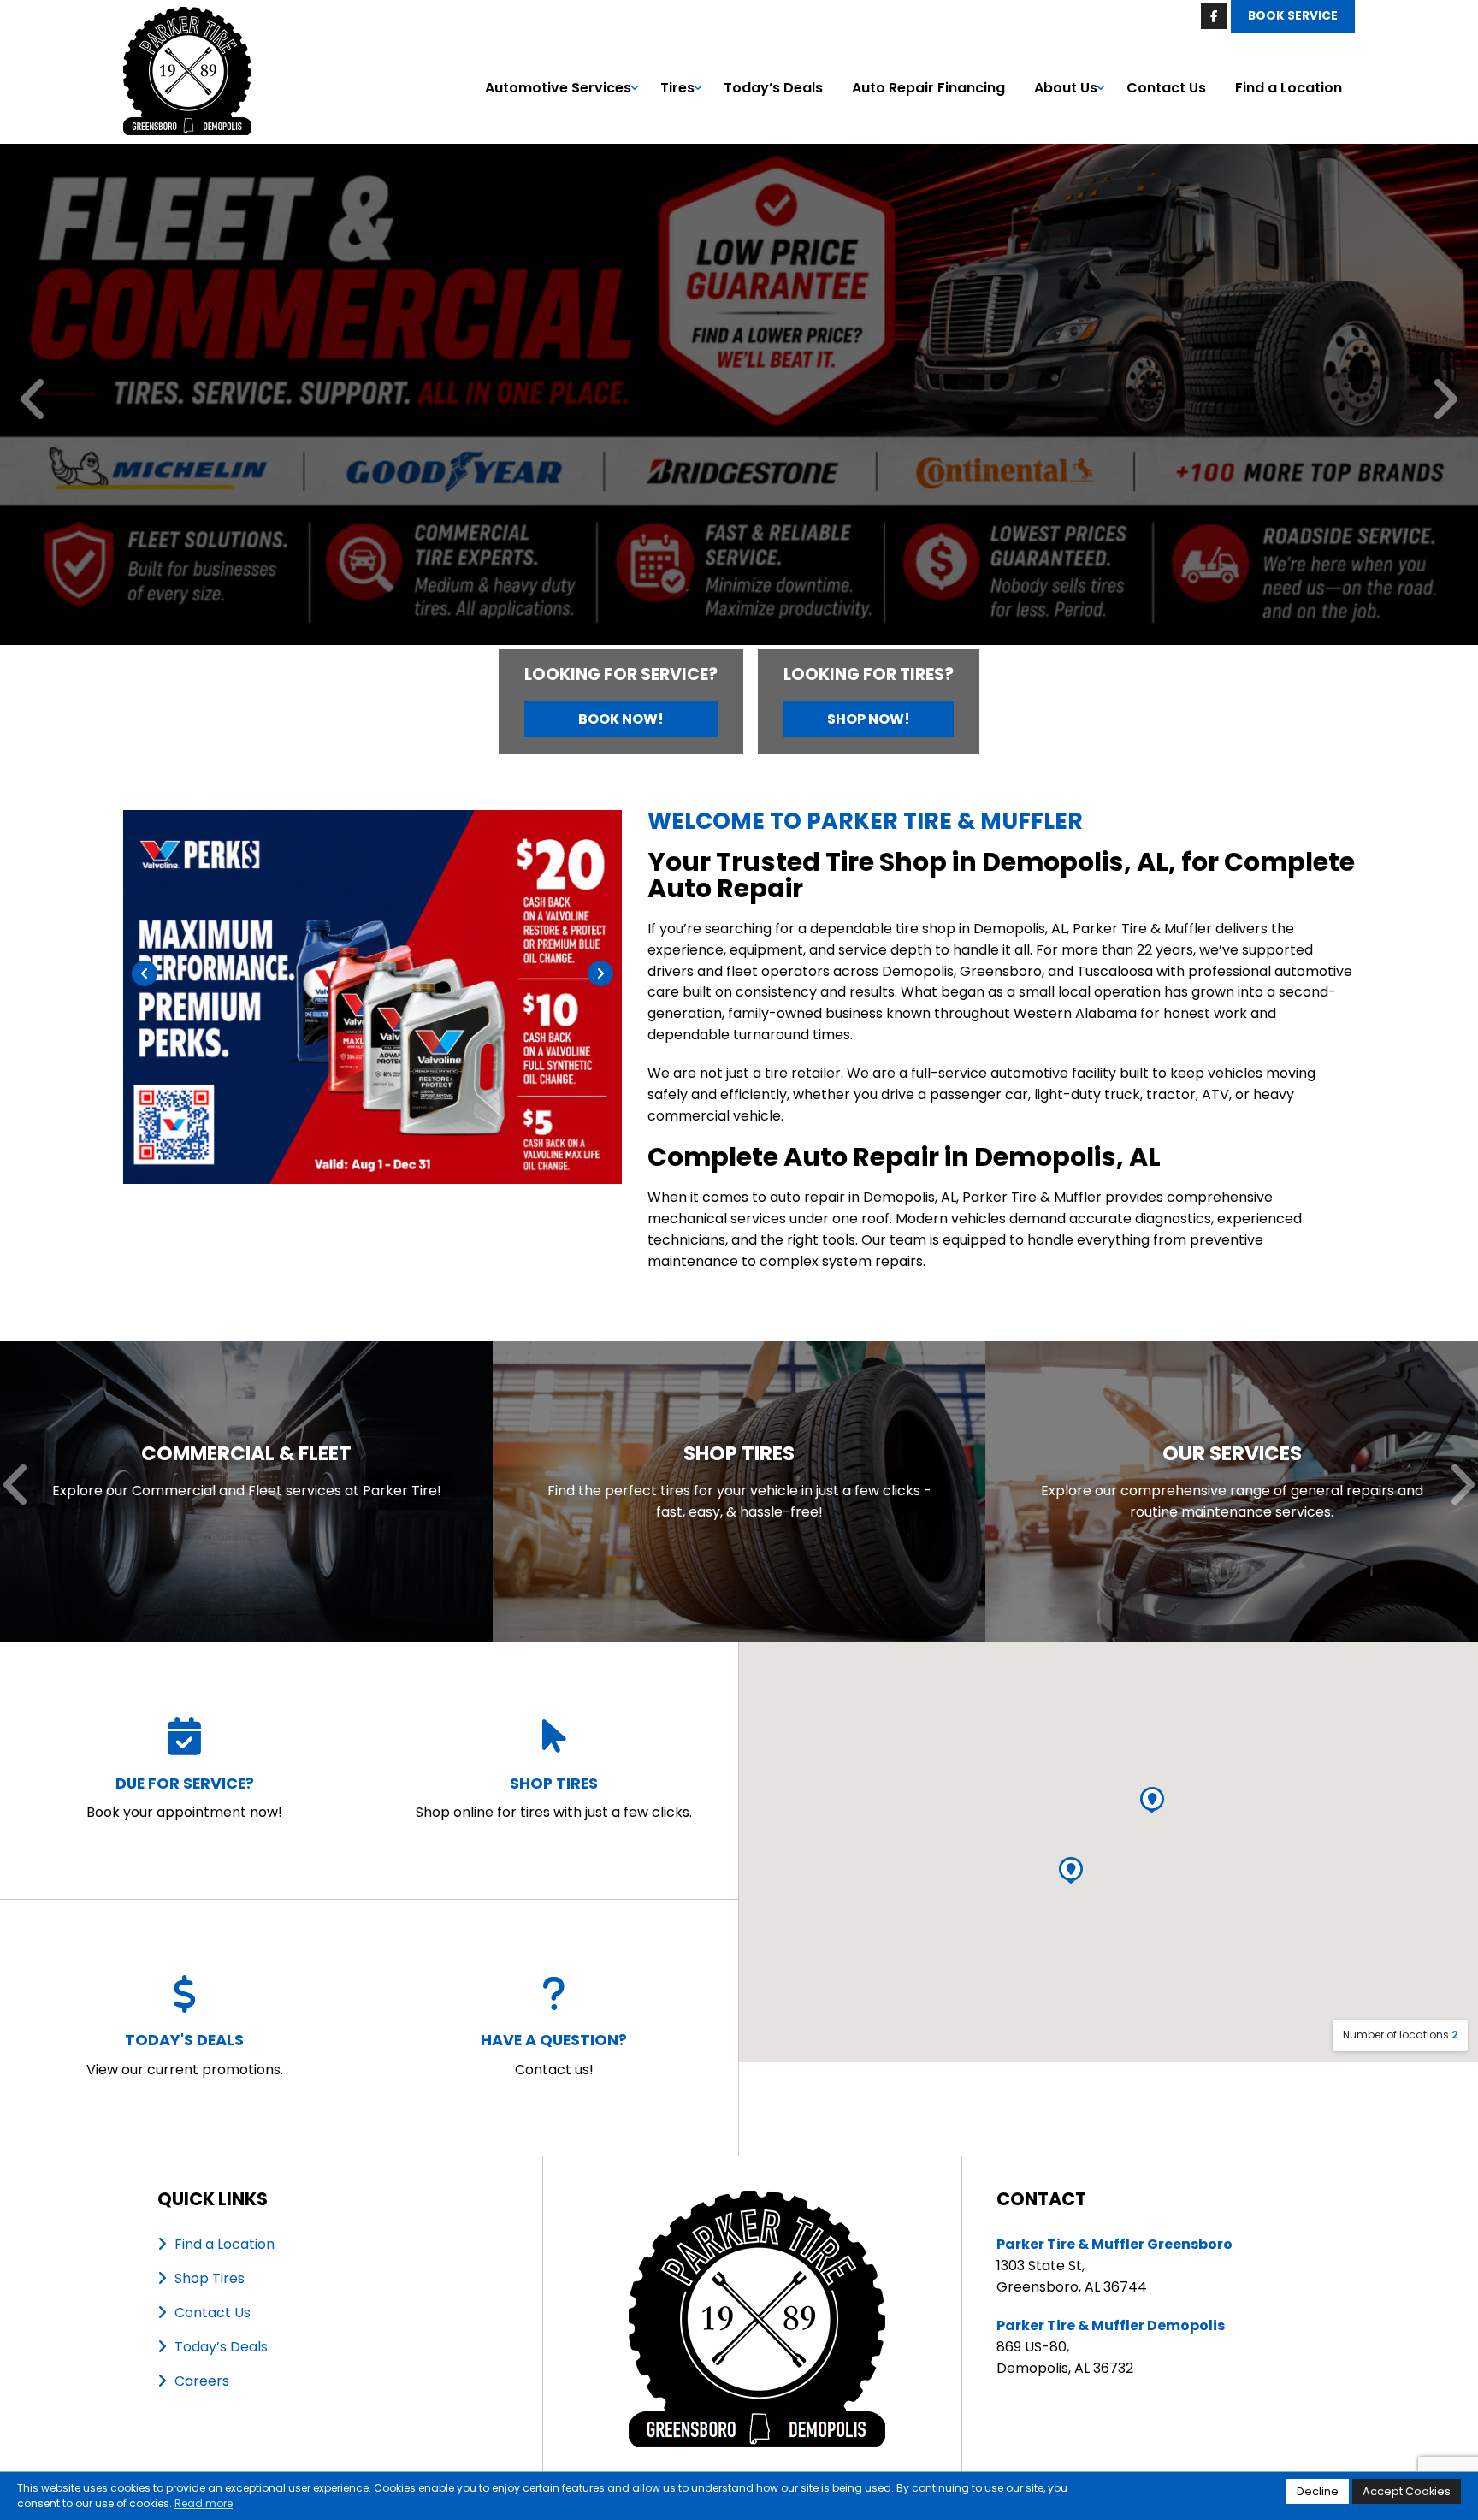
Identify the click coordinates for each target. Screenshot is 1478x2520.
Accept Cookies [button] (1407, 2491)
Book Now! (621, 719)
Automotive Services (558, 88)
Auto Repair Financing (928, 88)
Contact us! (554, 2054)
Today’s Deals (773, 88)
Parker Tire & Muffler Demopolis (1111, 2325)
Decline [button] (1318, 2491)
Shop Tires (210, 2278)
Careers (202, 2381)
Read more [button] (204, 2503)
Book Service (1293, 16)
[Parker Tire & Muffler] (187, 17)
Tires (677, 88)
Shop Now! (869, 719)
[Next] (1444, 401)
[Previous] (34, 401)
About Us (1066, 88)
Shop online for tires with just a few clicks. (554, 1798)
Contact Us (1166, 88)
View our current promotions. (185, 2054)
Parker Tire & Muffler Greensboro (1114, 2244)
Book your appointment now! (184, 1798)
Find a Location (1289, 88)
